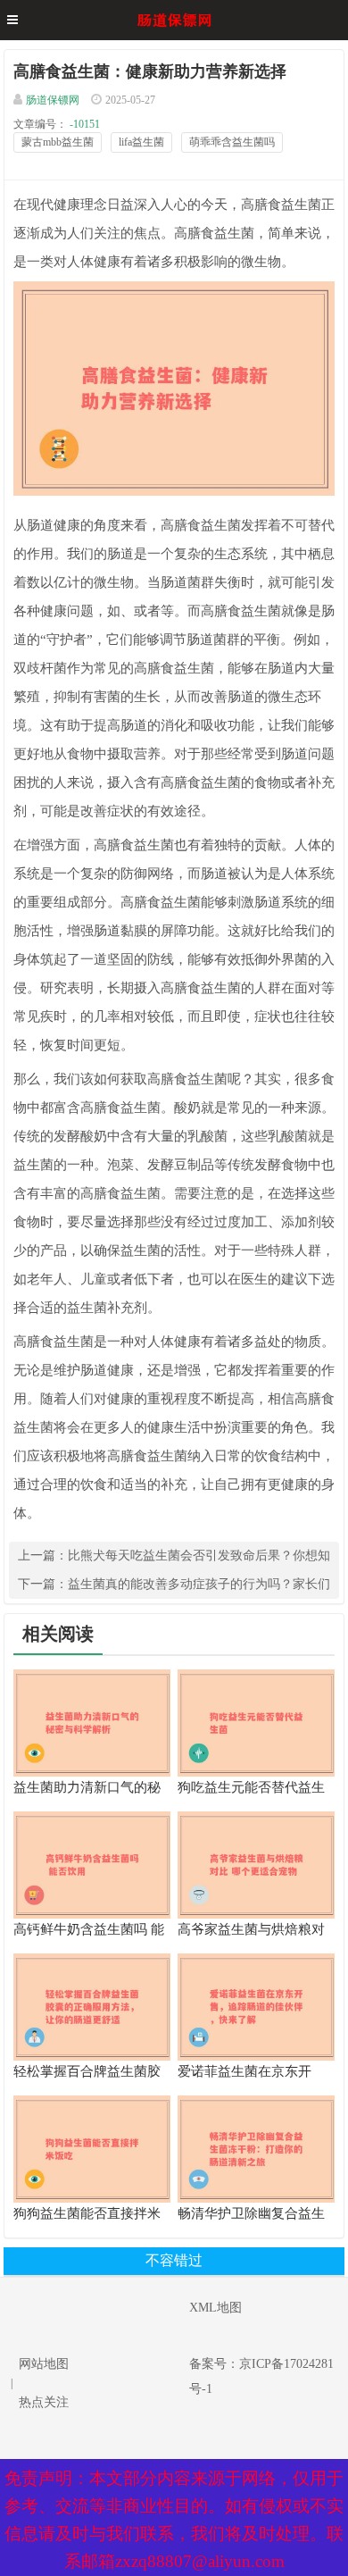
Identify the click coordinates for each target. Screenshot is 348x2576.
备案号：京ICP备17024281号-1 (261, 2376)
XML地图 (215, 2308)
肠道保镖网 (53, 100)
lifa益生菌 (141, 142)
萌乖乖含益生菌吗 (232, 142)
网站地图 (44, 2364)
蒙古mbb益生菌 (58, 142)
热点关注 (44, 2402)
